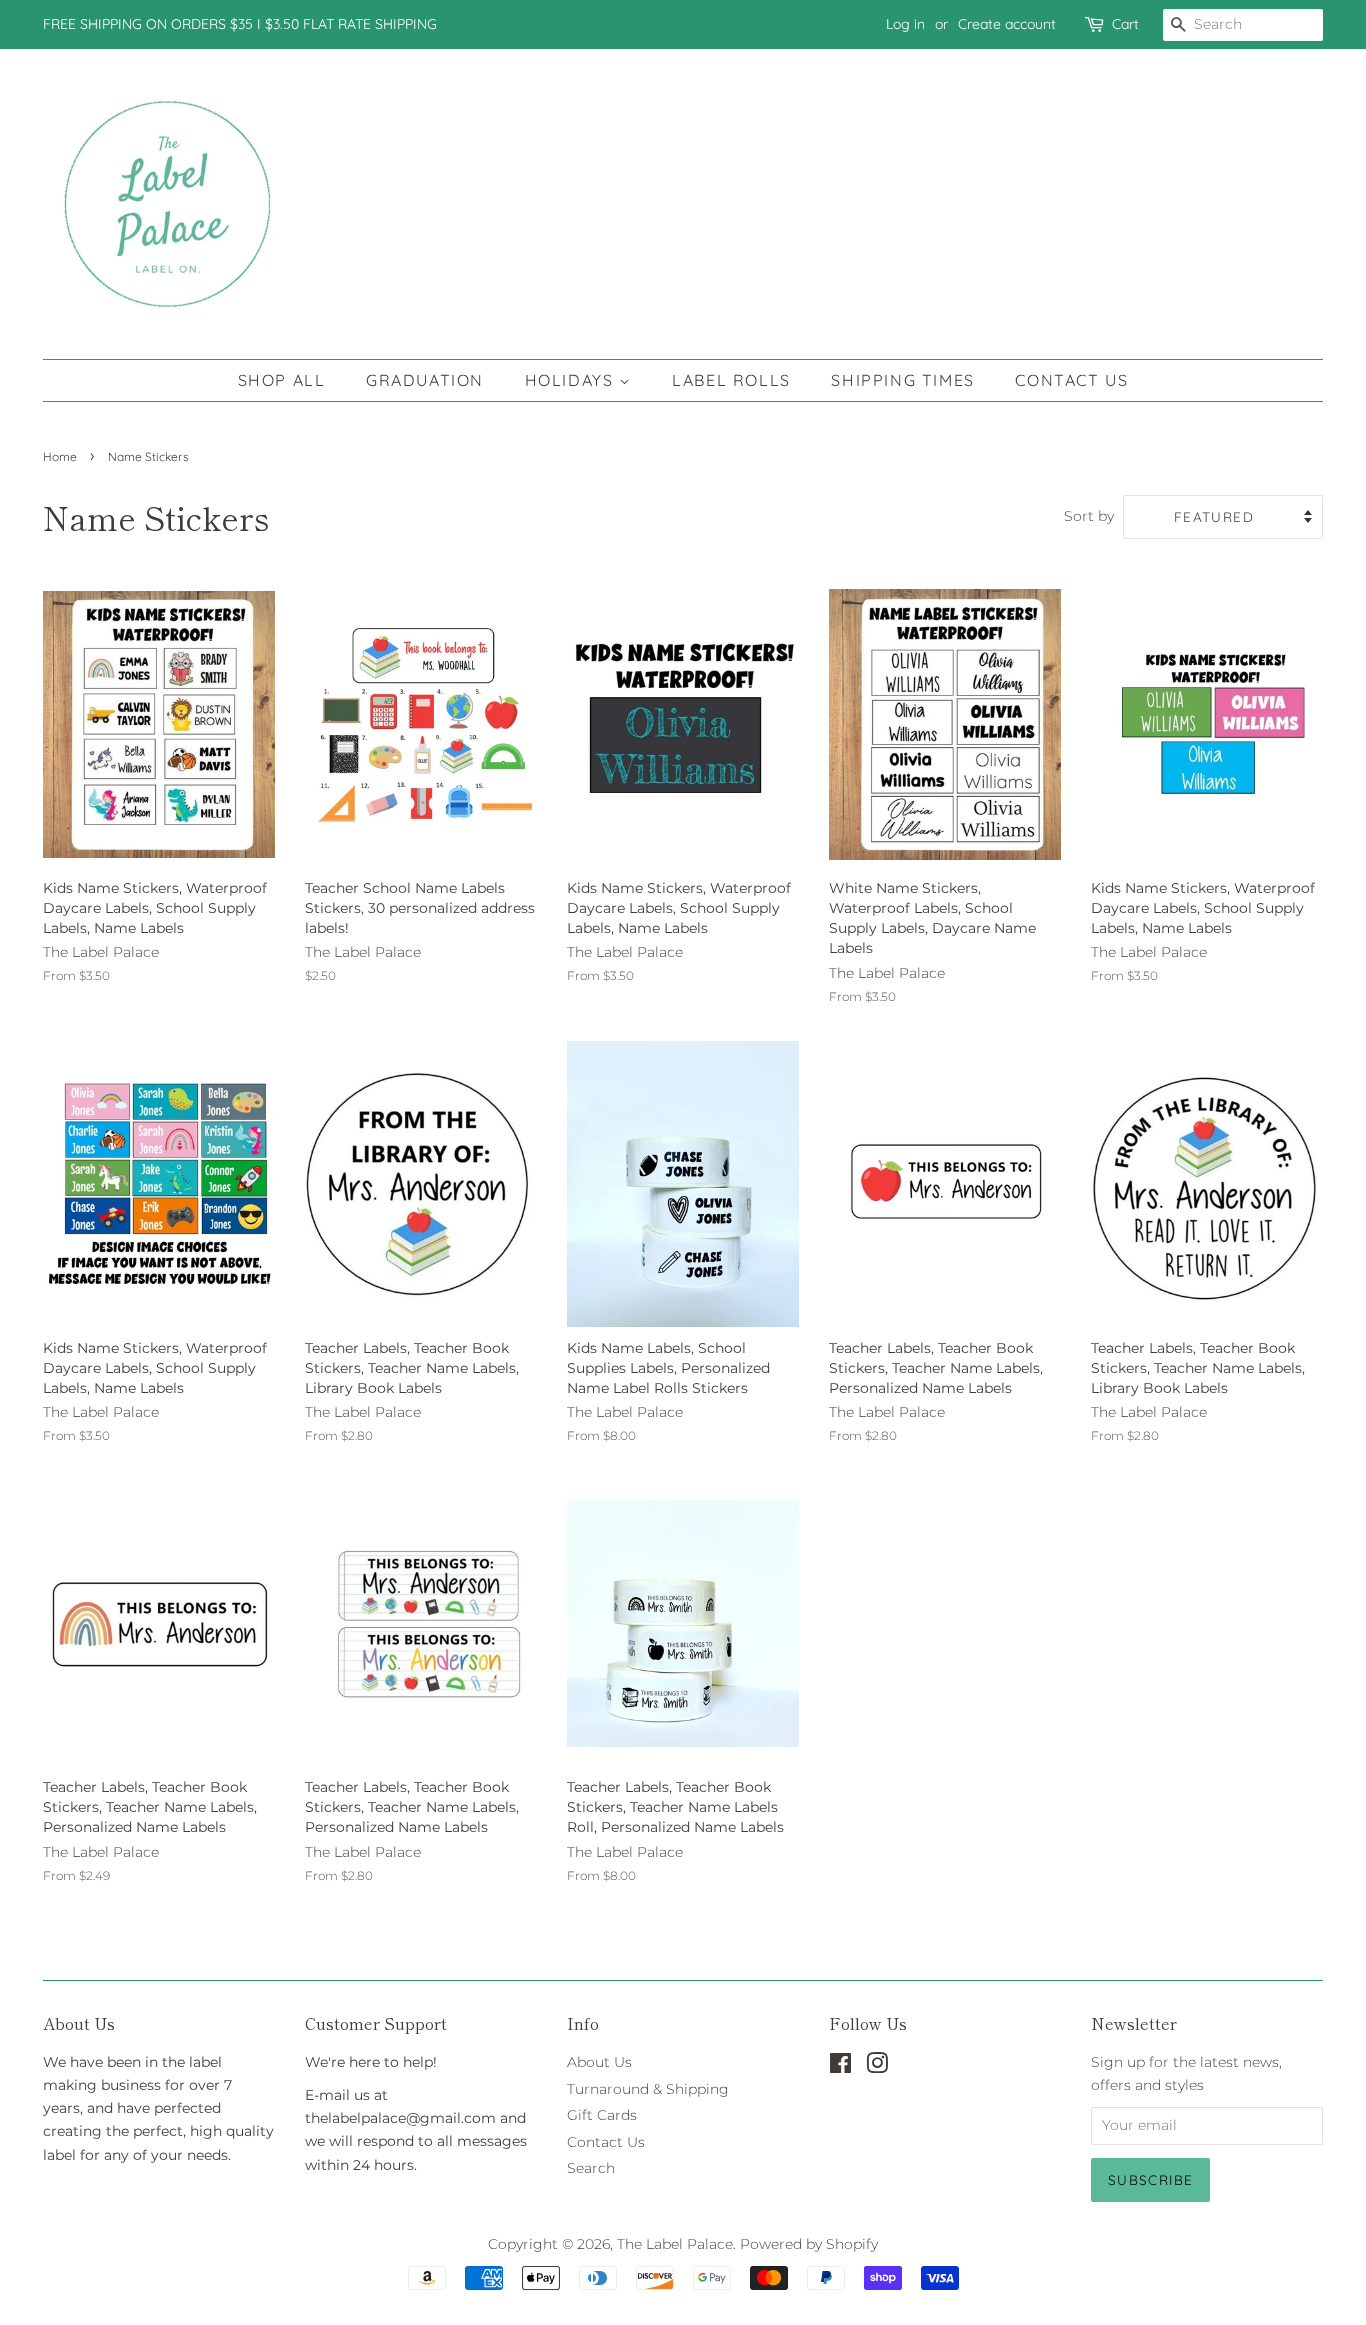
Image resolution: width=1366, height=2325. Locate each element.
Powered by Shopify (809, 2244)
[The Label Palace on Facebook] (840, 2067)
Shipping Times (902, 380)
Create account (1007, 24)
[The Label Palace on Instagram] (877, 2067)
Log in (905, 24)
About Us (599, 2062)
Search (591, 2168)
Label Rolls (731, 380)
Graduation (425, 380)
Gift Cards (602, 2115)
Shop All (282, 380)
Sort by (1089, 516)
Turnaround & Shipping (648, 2089)
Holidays (572, 380)
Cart (1125, 24)
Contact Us (1071, 380)
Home (60, 456)
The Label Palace (675, 2244)
